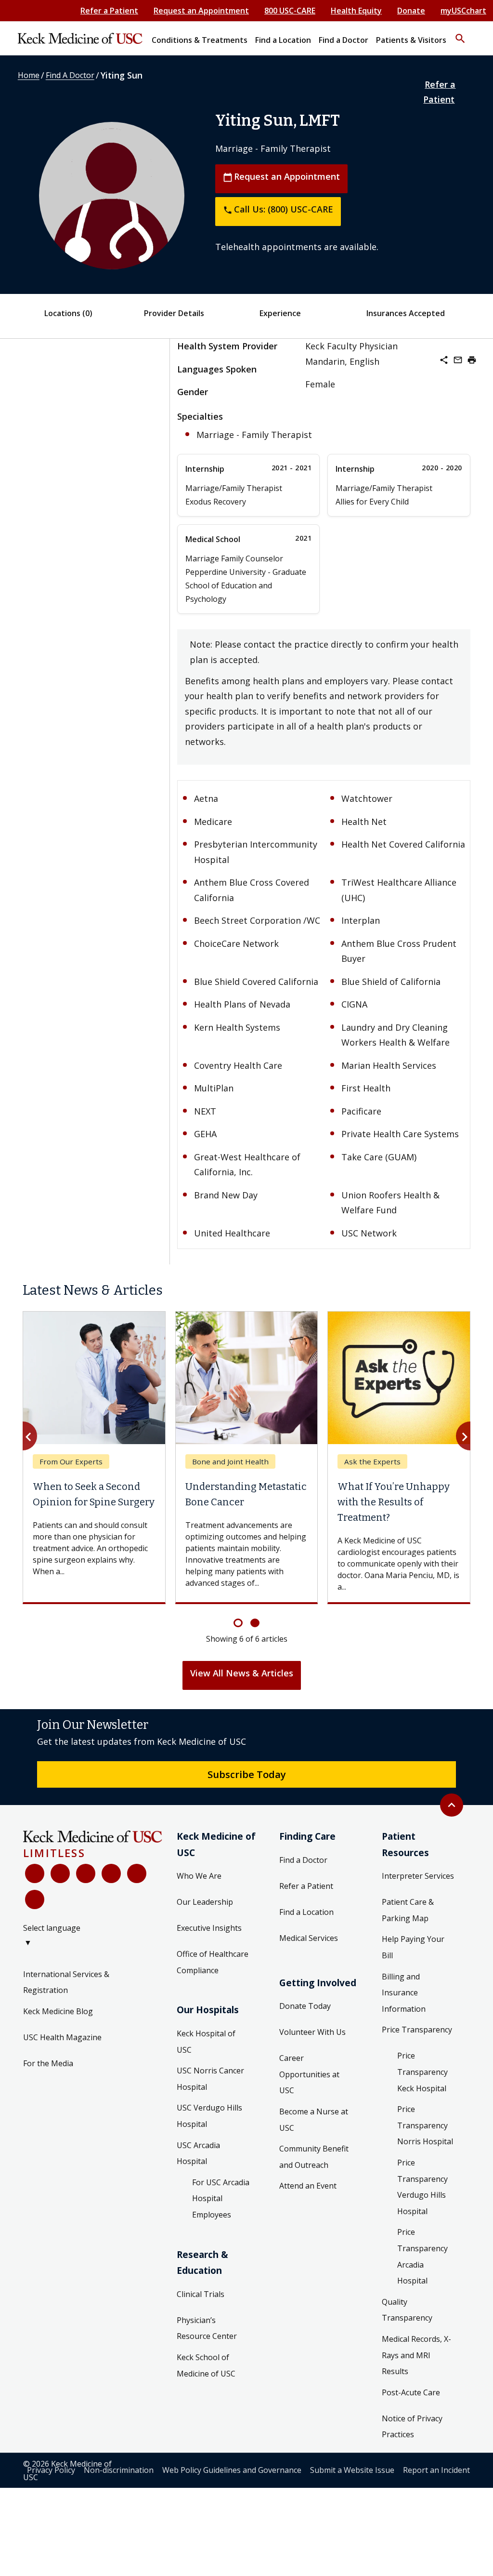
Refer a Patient (109, 11)
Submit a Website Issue (352, 2470)
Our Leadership (205, 1902)
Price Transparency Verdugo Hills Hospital (422, 2187)
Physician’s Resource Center (207, 2328)
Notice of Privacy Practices (412, 2427)
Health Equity (356, 11)
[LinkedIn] (111, 1873)
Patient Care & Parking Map (408, 1910)
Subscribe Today (247, 1774)
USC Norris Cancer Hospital (210, 2079)
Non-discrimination (119, 2470)
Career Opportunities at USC (309, 2074)
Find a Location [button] (283, 40)
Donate (411, 11)
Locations (68, 313)
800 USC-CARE (290, 11)
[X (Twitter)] (60, 1873)
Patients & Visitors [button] (411, 40)
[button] (460, 34)
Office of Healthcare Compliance (213, 1962)
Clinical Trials (201, 2294)
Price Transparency (417, 2030)
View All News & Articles (242, 1673)
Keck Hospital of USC (206, 2042)
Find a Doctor (303, 1860)
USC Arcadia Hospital (198, 2153)
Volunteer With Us (312, 2032)
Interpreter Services (418, 1876)
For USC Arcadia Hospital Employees (221, 2198)
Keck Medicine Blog (58, 2011)
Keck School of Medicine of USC (206, 2365)
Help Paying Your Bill (413, 1947)
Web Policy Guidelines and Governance (232, 2470)
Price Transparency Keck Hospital (422, 2072)
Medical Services (309, 1938)
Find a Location (306, 1912)
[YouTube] (86, 1873)
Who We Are (199, 1876)
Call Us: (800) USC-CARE (278, 209)
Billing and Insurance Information (404, 1993)
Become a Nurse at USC (314, 2120)
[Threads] (35, 1899)
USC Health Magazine (62, 2037)
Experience (280, 313)
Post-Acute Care (411, 2392)
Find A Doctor (70, 75)
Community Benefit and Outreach (314, 2157)
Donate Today (305, 2006)
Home (29, 75)
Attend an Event (308, 2186)
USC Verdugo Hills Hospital (209, 2116)
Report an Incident (436, 2470)
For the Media (48, 2063)
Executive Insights (209, 1928)
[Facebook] (35, 1873)
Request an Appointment (201, 11)
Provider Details (174, 313)
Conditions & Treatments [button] (200, 40)
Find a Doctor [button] (344, 40)
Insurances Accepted (406, 313)
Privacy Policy (51, 2470)
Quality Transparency (407, 2310)
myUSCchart (463, 11)
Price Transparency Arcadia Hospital (422, 2256)
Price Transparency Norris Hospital (425, 2125)
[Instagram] (137, 1873)
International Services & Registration (66, 1982)
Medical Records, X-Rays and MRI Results (416, 2355)
